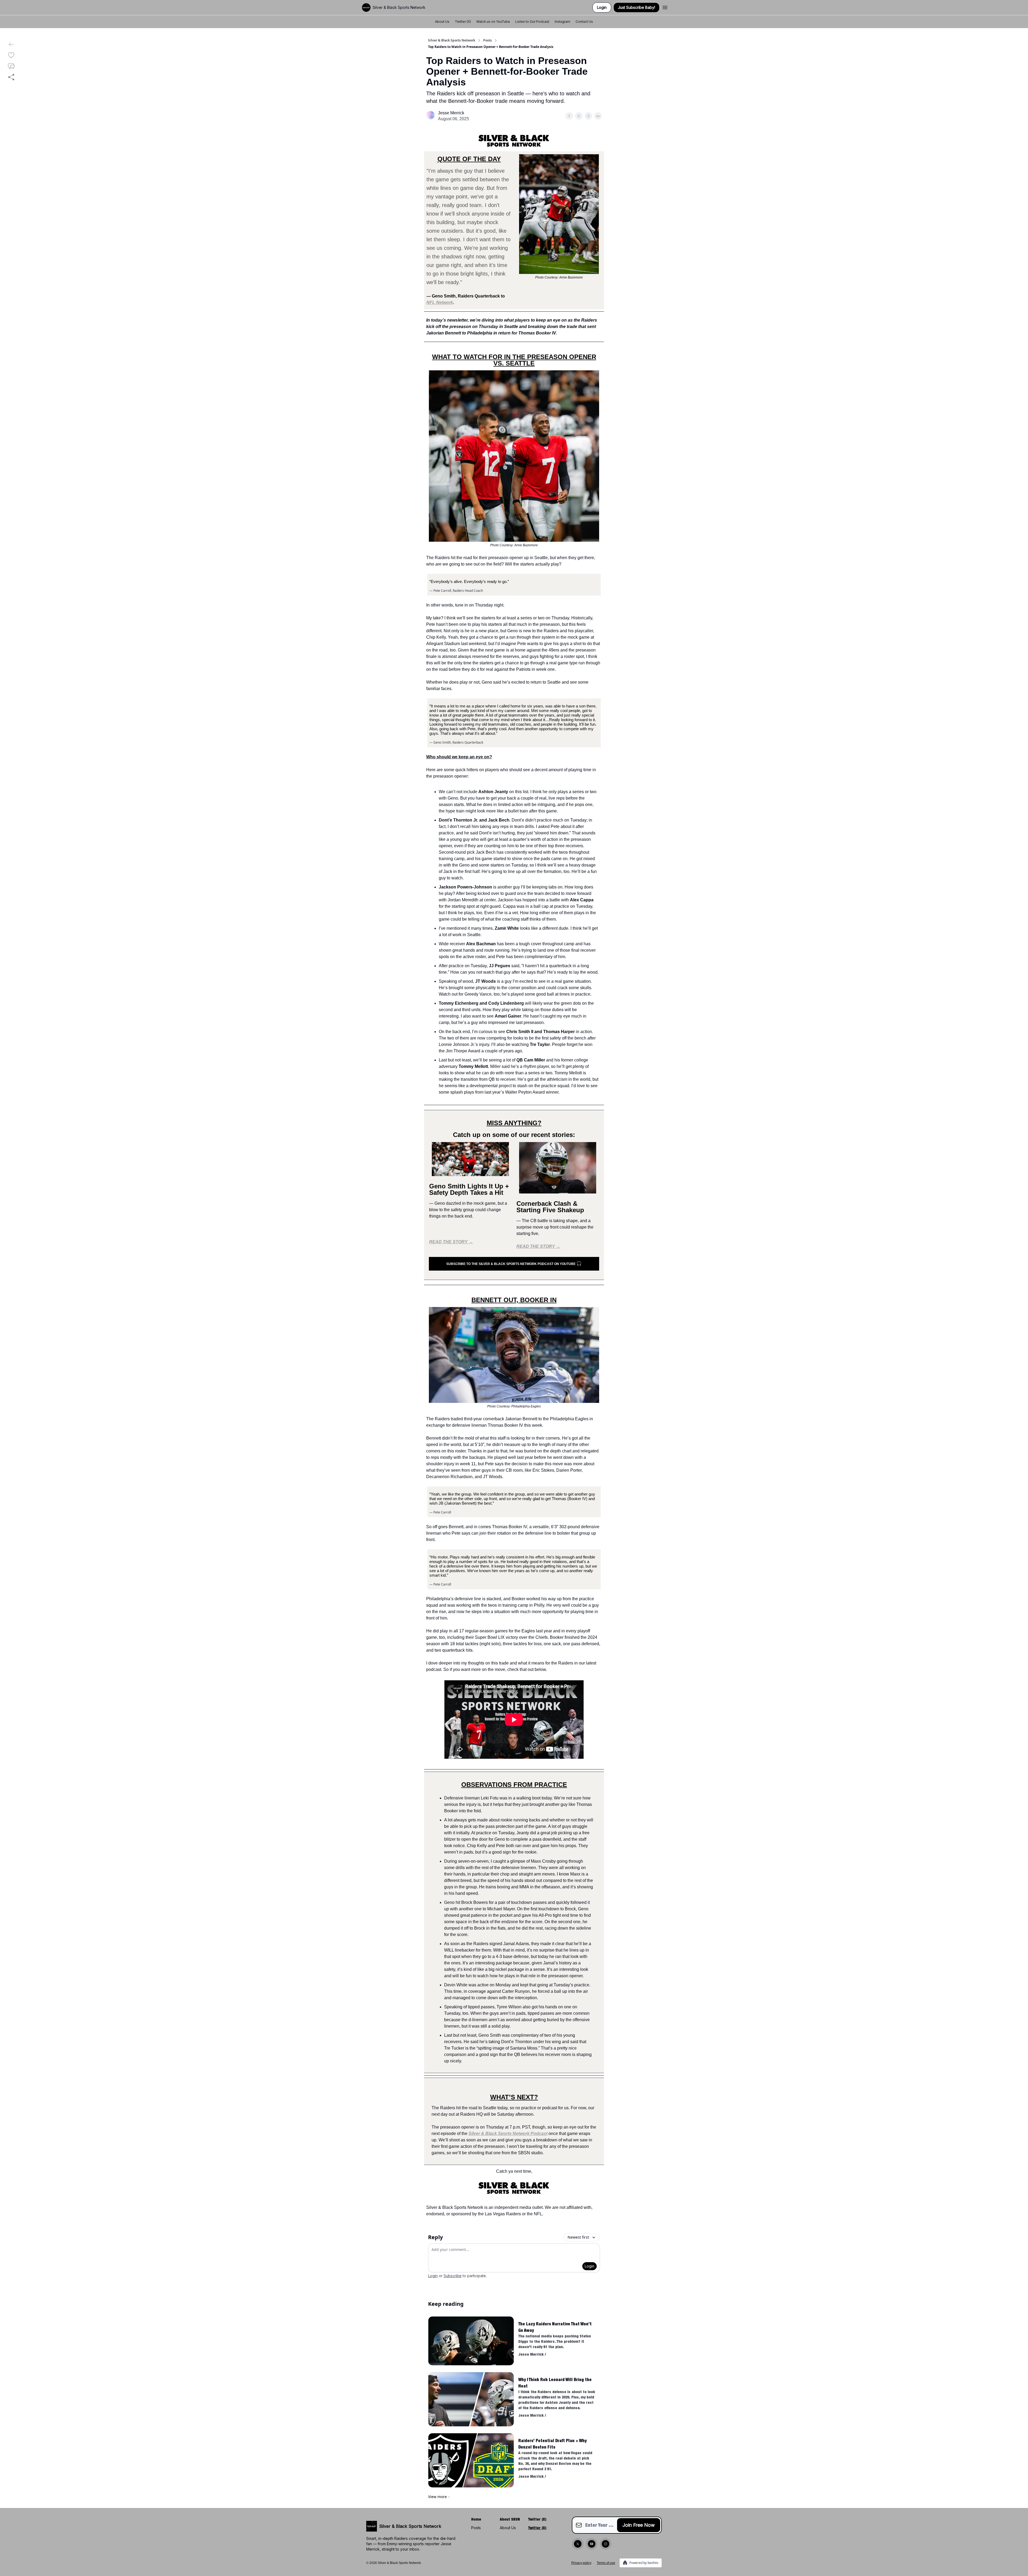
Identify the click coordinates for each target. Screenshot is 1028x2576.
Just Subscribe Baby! (636, 7)
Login (602, 7)
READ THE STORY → (451, 1242)
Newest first (578, 2237)
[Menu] (665, 7)
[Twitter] (578, 2544)
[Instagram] (606, 2544)
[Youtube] (592, 2544)
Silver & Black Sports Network (452, 40)
